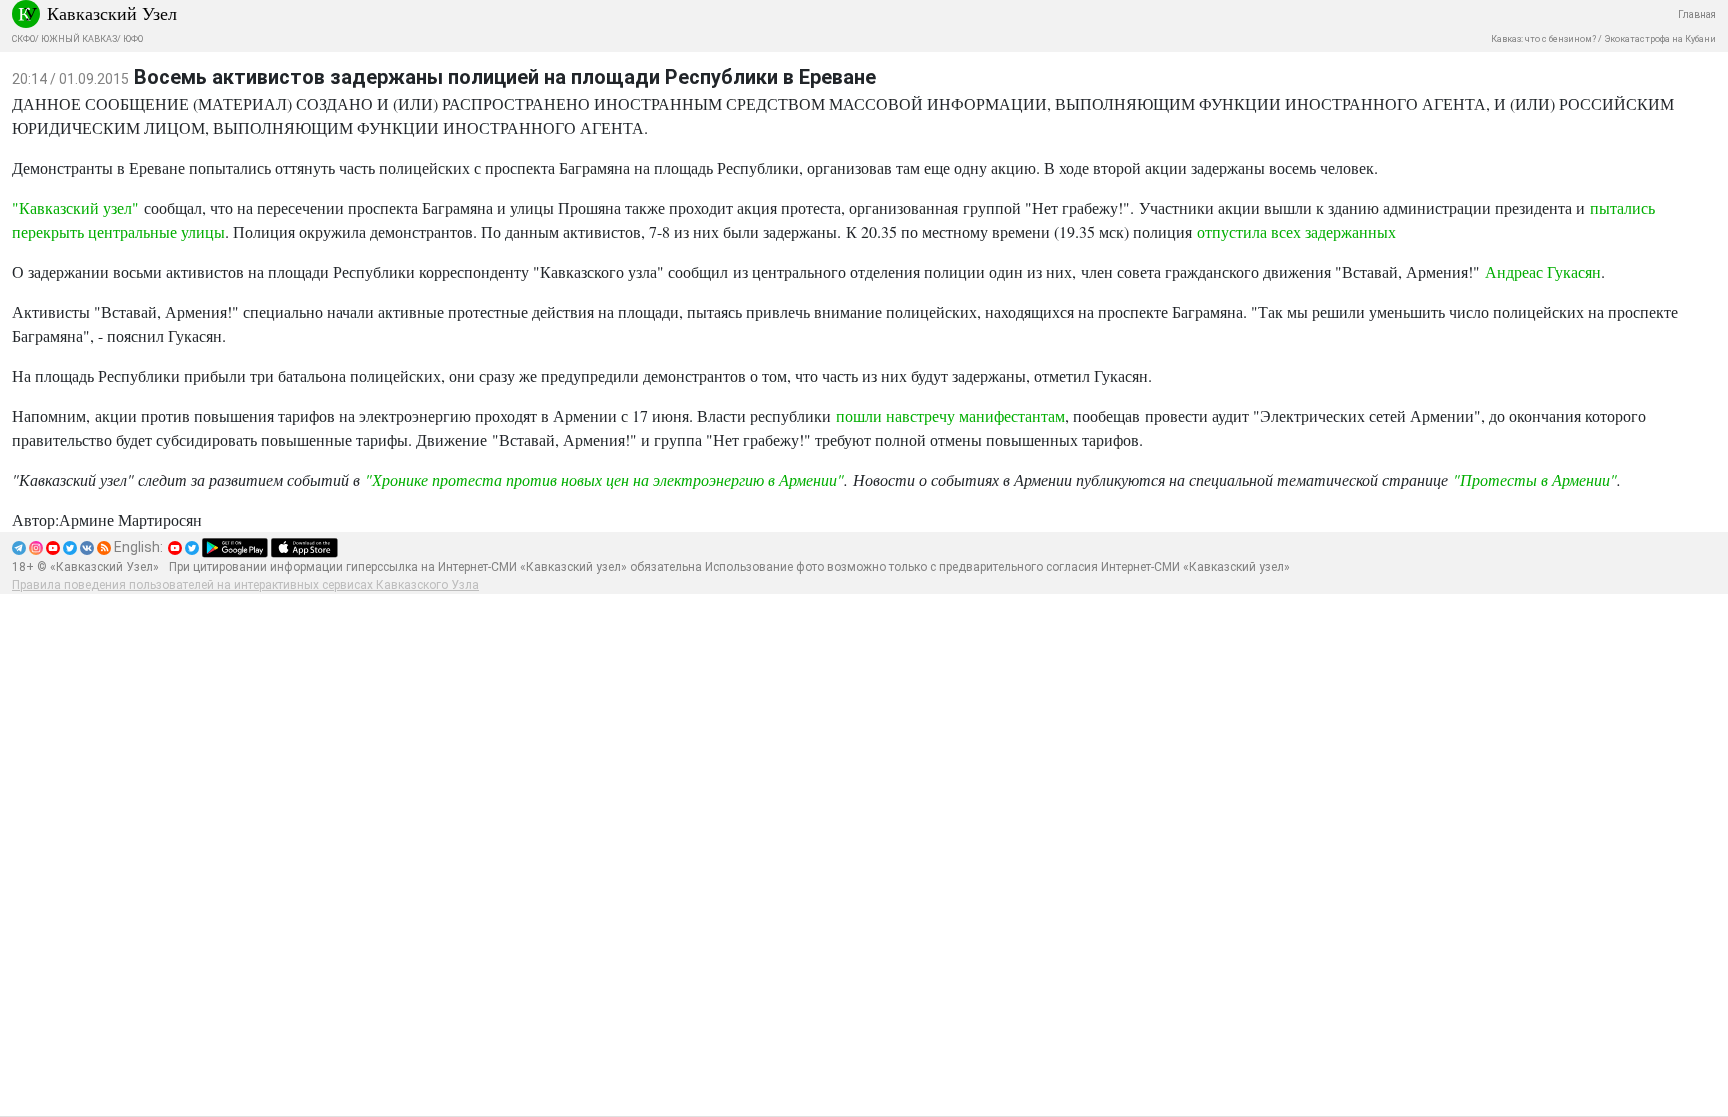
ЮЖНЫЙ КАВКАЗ (79, 39)
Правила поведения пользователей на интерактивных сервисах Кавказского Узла (245, 585)
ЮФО (133, 39)
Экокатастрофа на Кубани (1660, 39)
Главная (1697, 14)
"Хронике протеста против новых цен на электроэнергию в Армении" (604, 479)
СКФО (23, 39)
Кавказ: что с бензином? (1543, 39)
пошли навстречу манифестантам (950, 415)
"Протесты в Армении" (1535, 479)
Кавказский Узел (112, 13)
